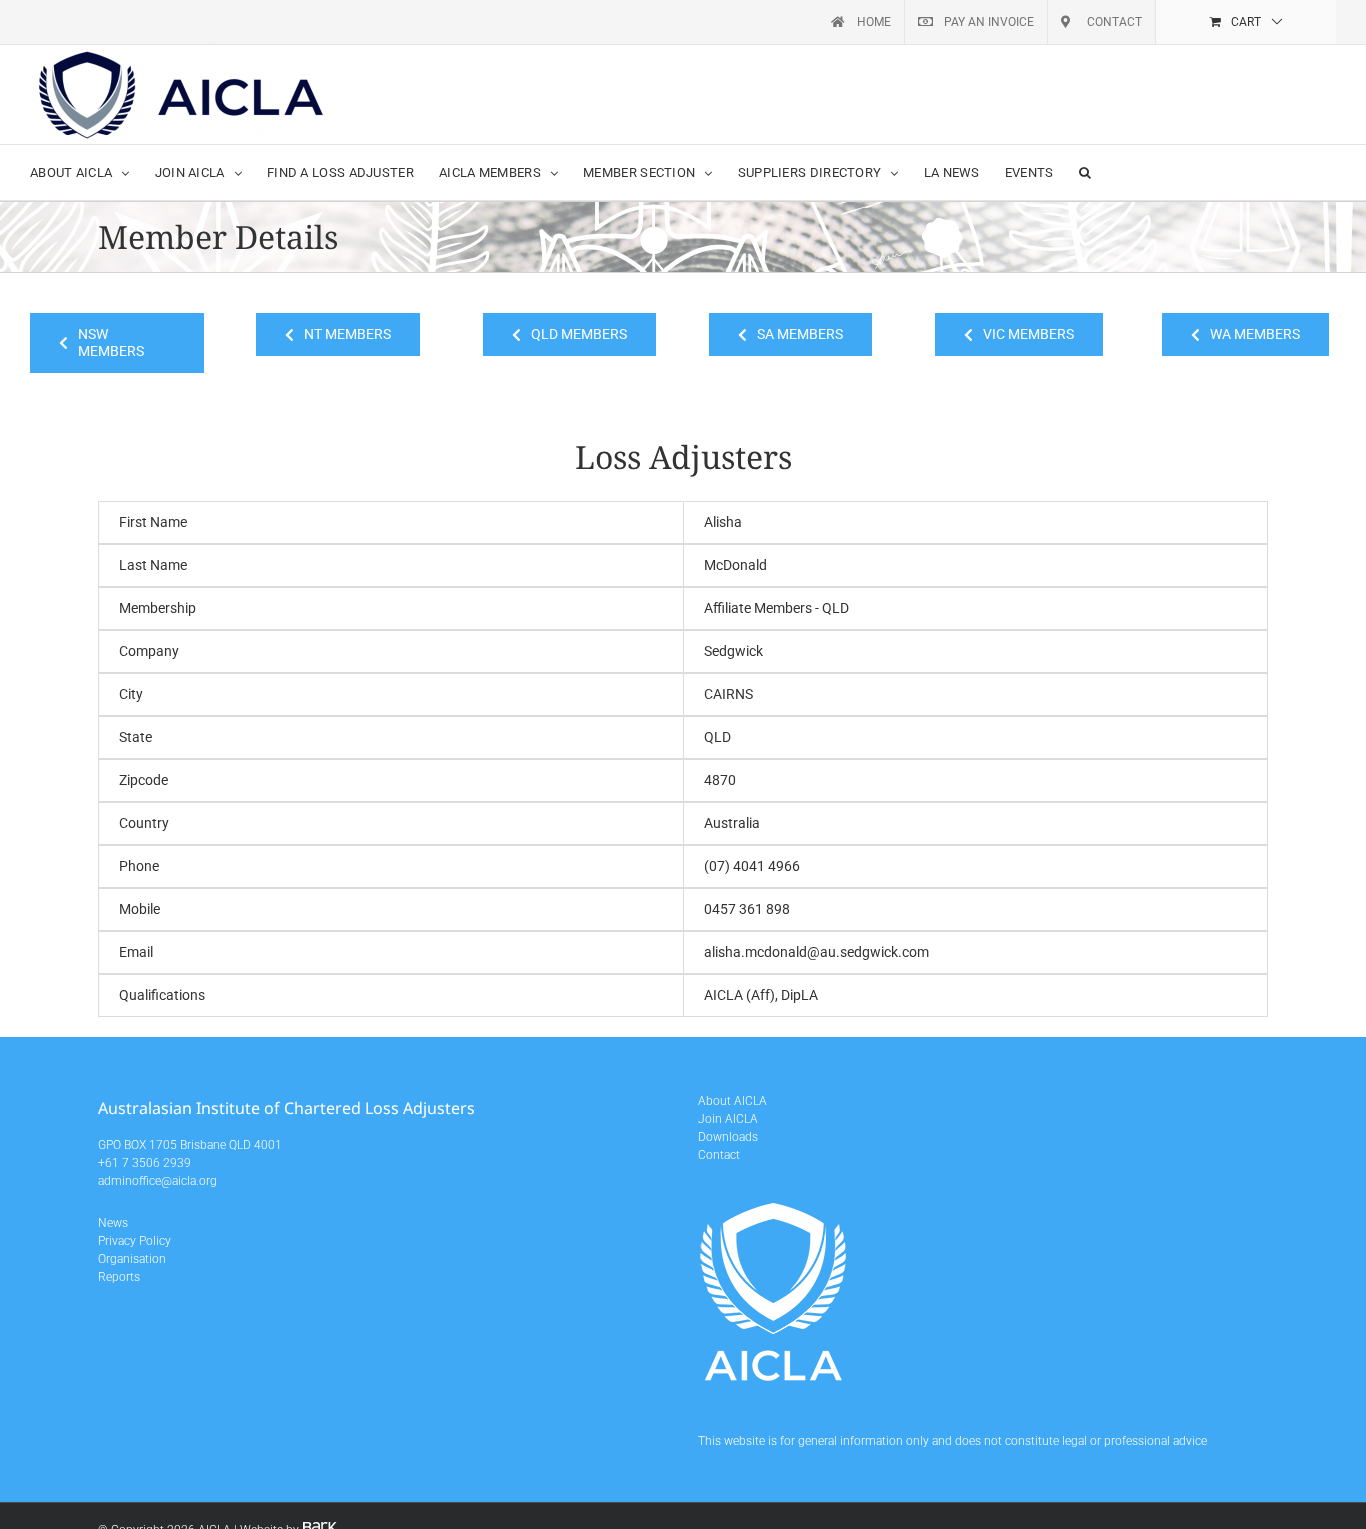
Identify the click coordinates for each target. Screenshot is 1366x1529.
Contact (719, 1155)
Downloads (728, 1137)
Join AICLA (728, 1119)
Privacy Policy (134, 1241)
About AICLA (732, 1101)
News (113, 1223)
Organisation (132, 1259)
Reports (119, 1277)
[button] (1085, 172)
